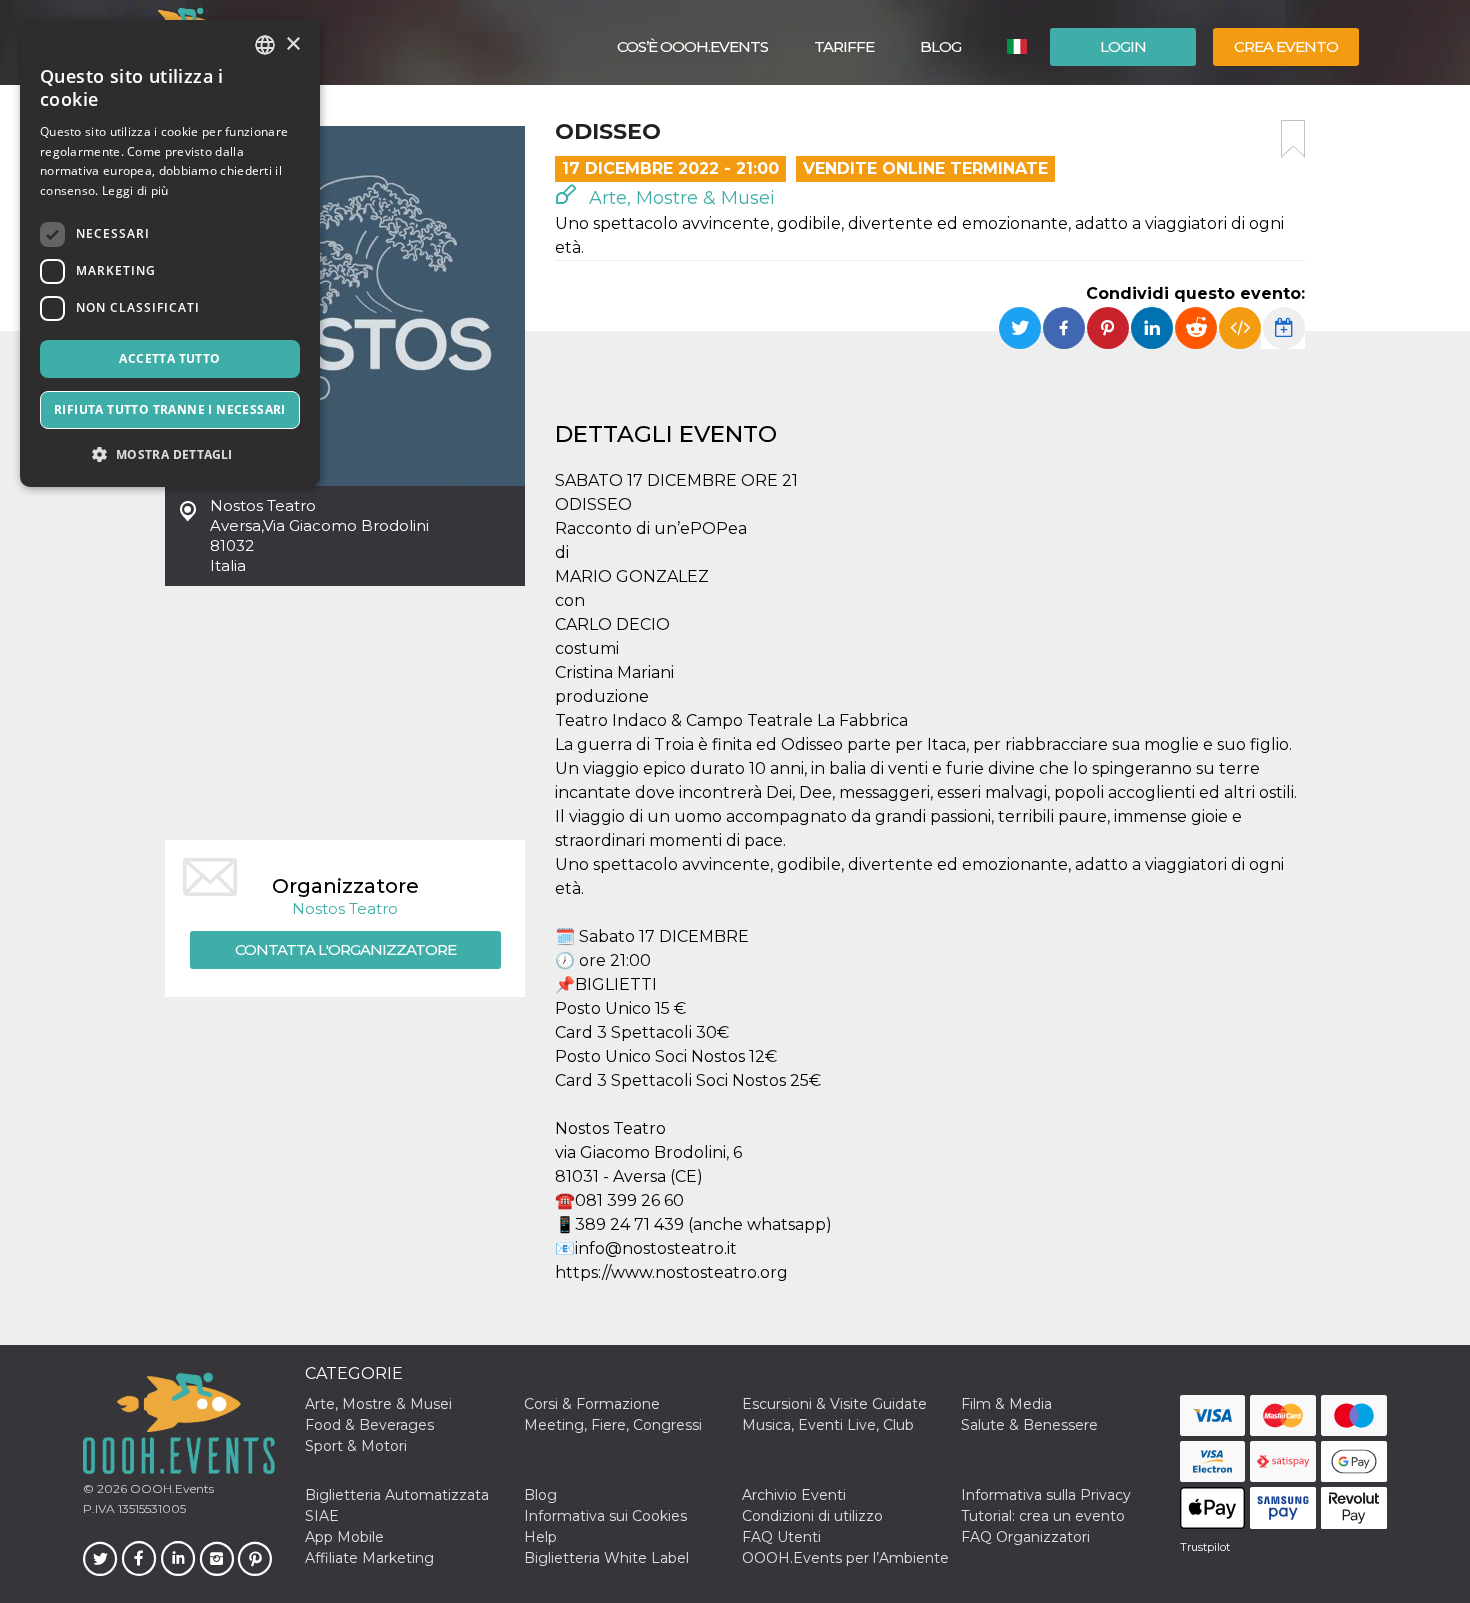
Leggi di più (135, 190)
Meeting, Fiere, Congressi (613, 1425)
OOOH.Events (170, 1488)
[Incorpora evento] (1240, 328)
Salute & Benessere (1029, 1425)
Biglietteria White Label (606, 1558)
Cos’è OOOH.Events (692, 46)
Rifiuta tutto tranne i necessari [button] (170, 409)
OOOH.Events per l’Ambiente (845, 1558)
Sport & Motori (356, 1446)
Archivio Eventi (794, 1495)
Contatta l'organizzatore (345, 949)
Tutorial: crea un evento (1043, 1516)
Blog (940, 46)
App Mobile (344, 1537)
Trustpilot (1205, 1547)
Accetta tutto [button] (169, 358)
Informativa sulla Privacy (1046, 1495)
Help (540, 1537)
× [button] (292, 44)
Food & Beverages (369, 1425)
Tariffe (844, 46)
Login (1123, 46)
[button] (170, 454)
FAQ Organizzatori (1025, 1537)
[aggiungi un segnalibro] (1293, 139)
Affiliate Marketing (369, 1558)
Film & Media (1006, 1404)
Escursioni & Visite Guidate (834, 1404)
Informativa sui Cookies (605, 1516)
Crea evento (1286, 46)
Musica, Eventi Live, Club (828, 1425)
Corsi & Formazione (592, 1404)
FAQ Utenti (781, 1537)
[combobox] (265, 45)
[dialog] (170, 253)
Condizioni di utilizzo (812, 1516)
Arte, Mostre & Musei (679, 198)
